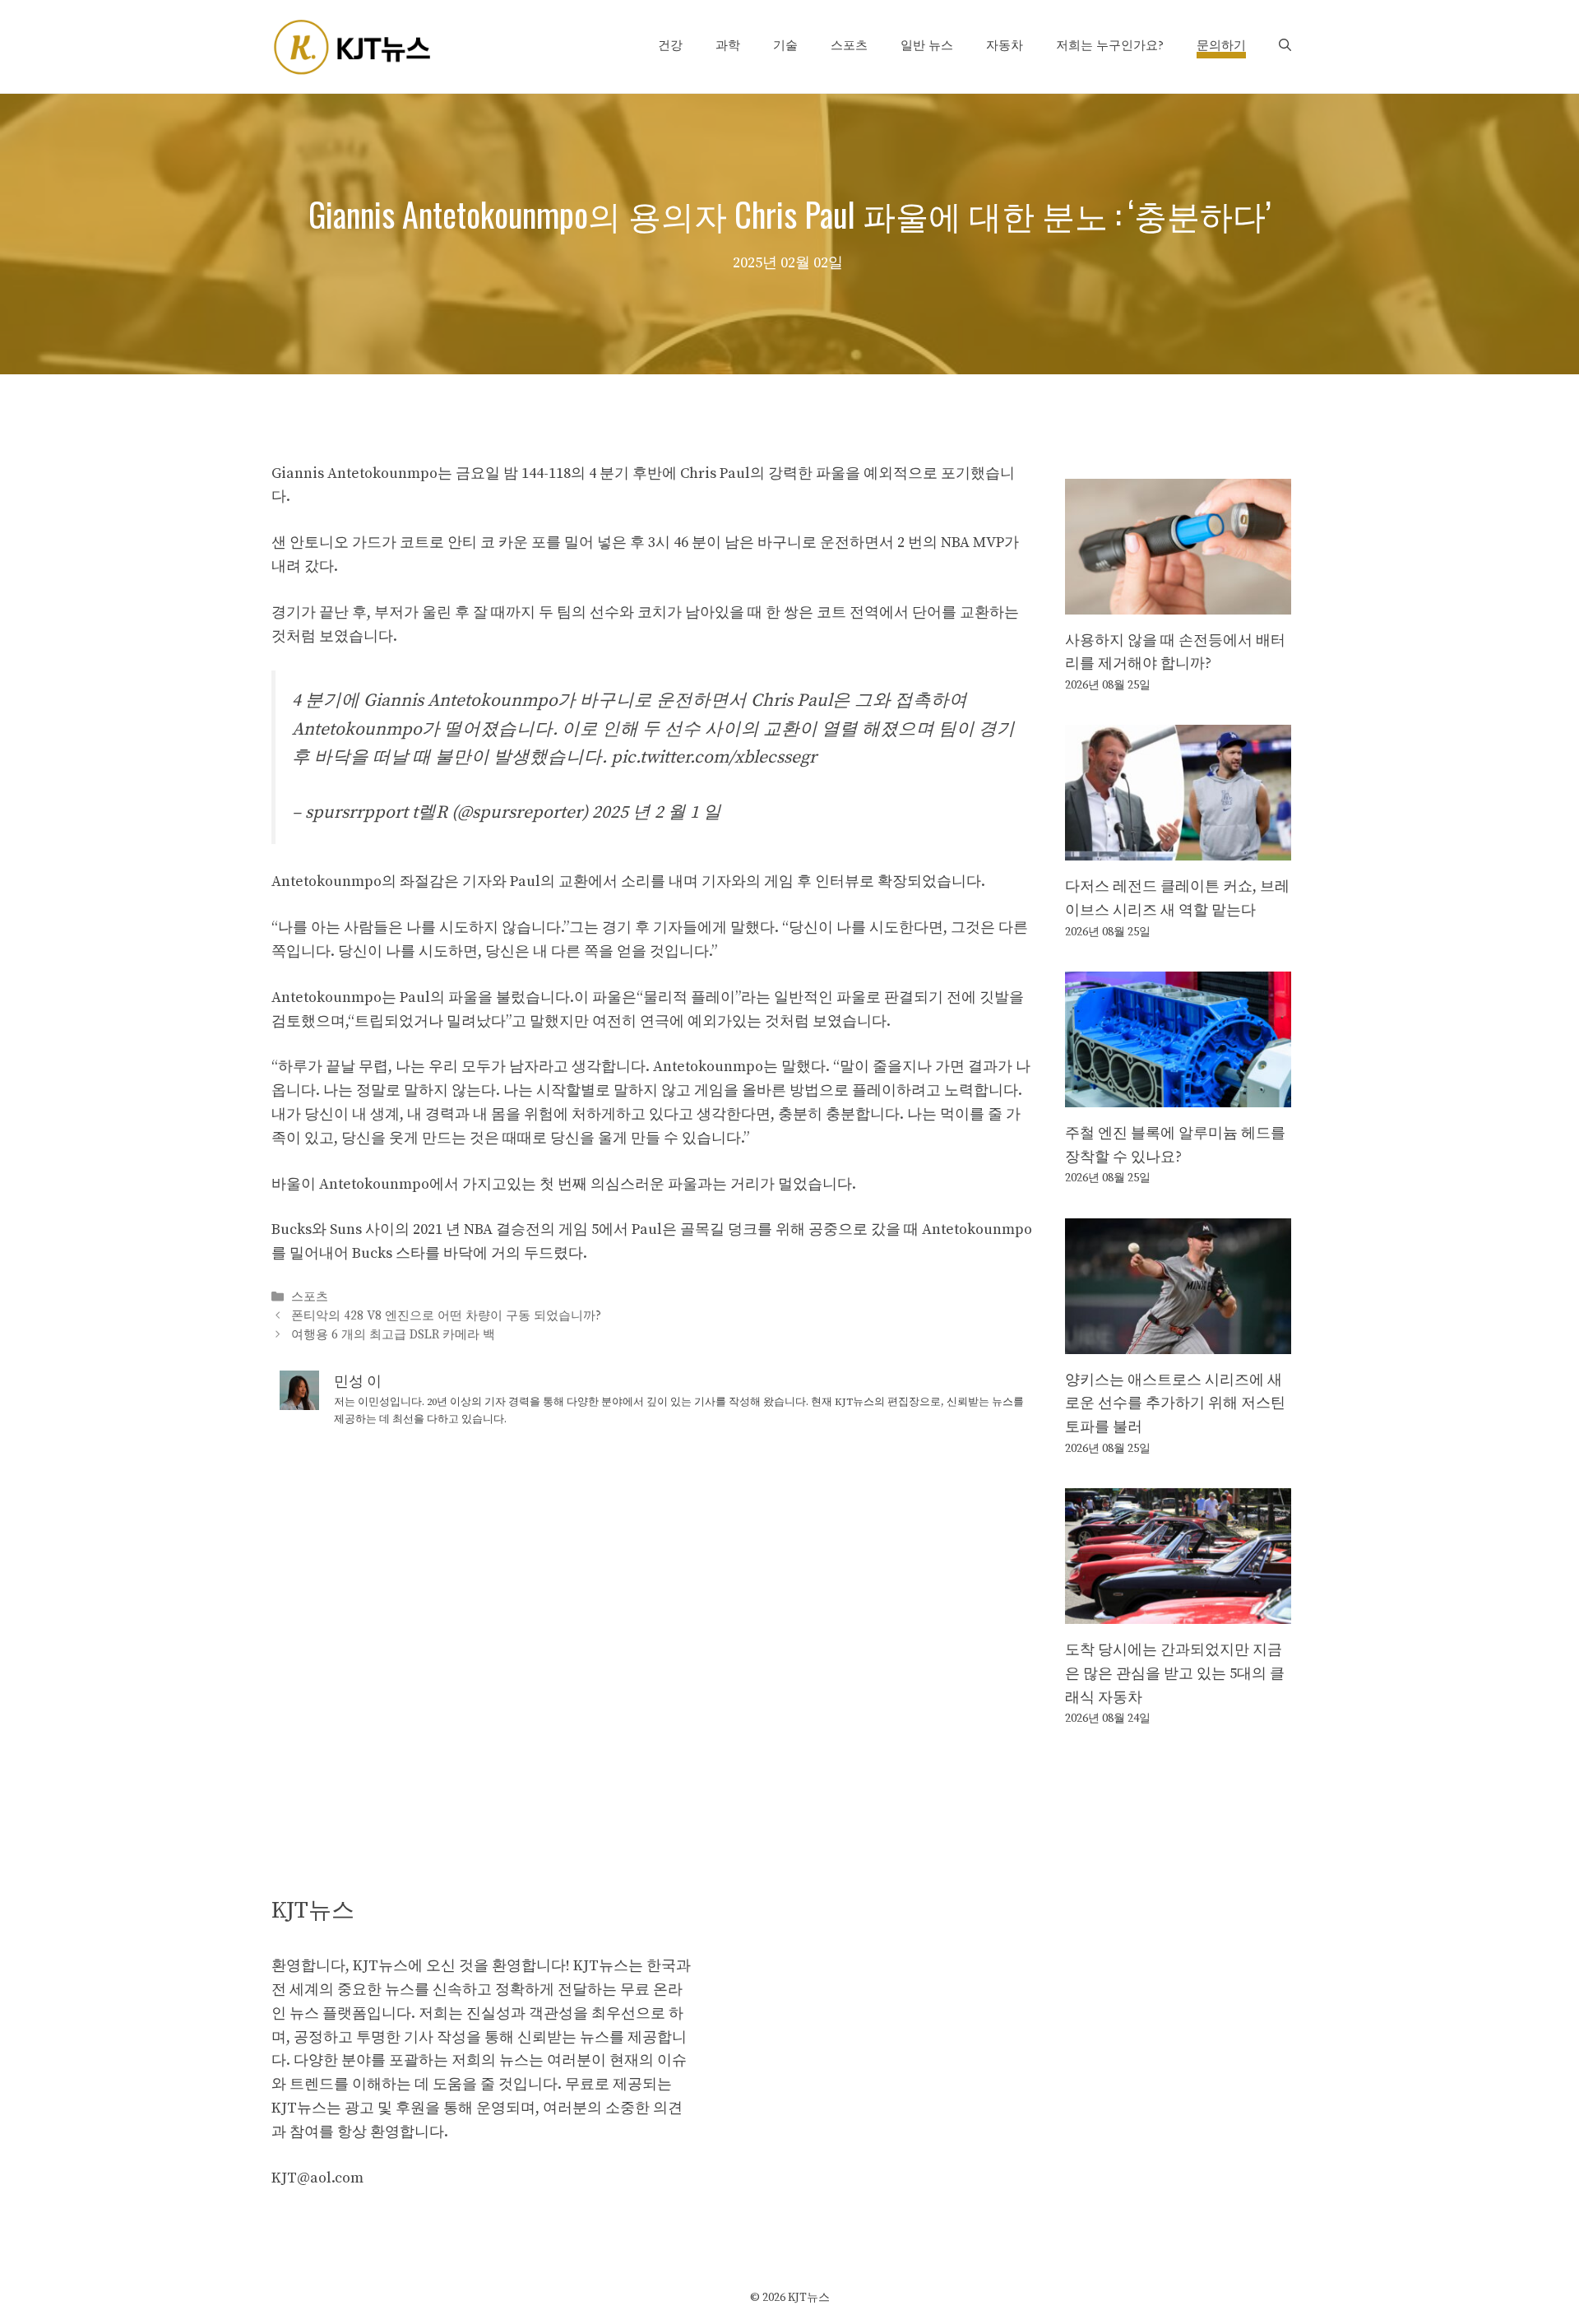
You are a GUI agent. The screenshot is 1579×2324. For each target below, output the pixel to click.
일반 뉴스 (927, 46)
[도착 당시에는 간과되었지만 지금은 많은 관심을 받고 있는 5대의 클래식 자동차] (1178, 1611)
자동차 (1005, 46)
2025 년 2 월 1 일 (657, 812)
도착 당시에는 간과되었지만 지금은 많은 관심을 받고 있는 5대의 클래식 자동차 (1175, 1674)
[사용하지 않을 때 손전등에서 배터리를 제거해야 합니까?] (1178, 602)
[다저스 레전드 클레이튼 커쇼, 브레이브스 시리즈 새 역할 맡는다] (1178, 848)
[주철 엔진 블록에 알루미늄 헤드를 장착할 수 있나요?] (1178, 1095)
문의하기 (1221, 46)
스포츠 (849, 46)
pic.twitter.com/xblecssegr (714, 757)
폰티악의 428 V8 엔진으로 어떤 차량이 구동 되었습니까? (446, 1316)
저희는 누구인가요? (1110, 46)
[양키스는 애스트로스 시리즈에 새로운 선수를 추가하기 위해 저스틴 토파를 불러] (1178, 1341)
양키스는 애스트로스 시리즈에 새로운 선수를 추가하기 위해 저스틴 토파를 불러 (1175, 1404)
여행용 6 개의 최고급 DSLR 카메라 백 (393, 1336)
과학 (728, 46)
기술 (785, 46)
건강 (670, 46)
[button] (1285, 46)
